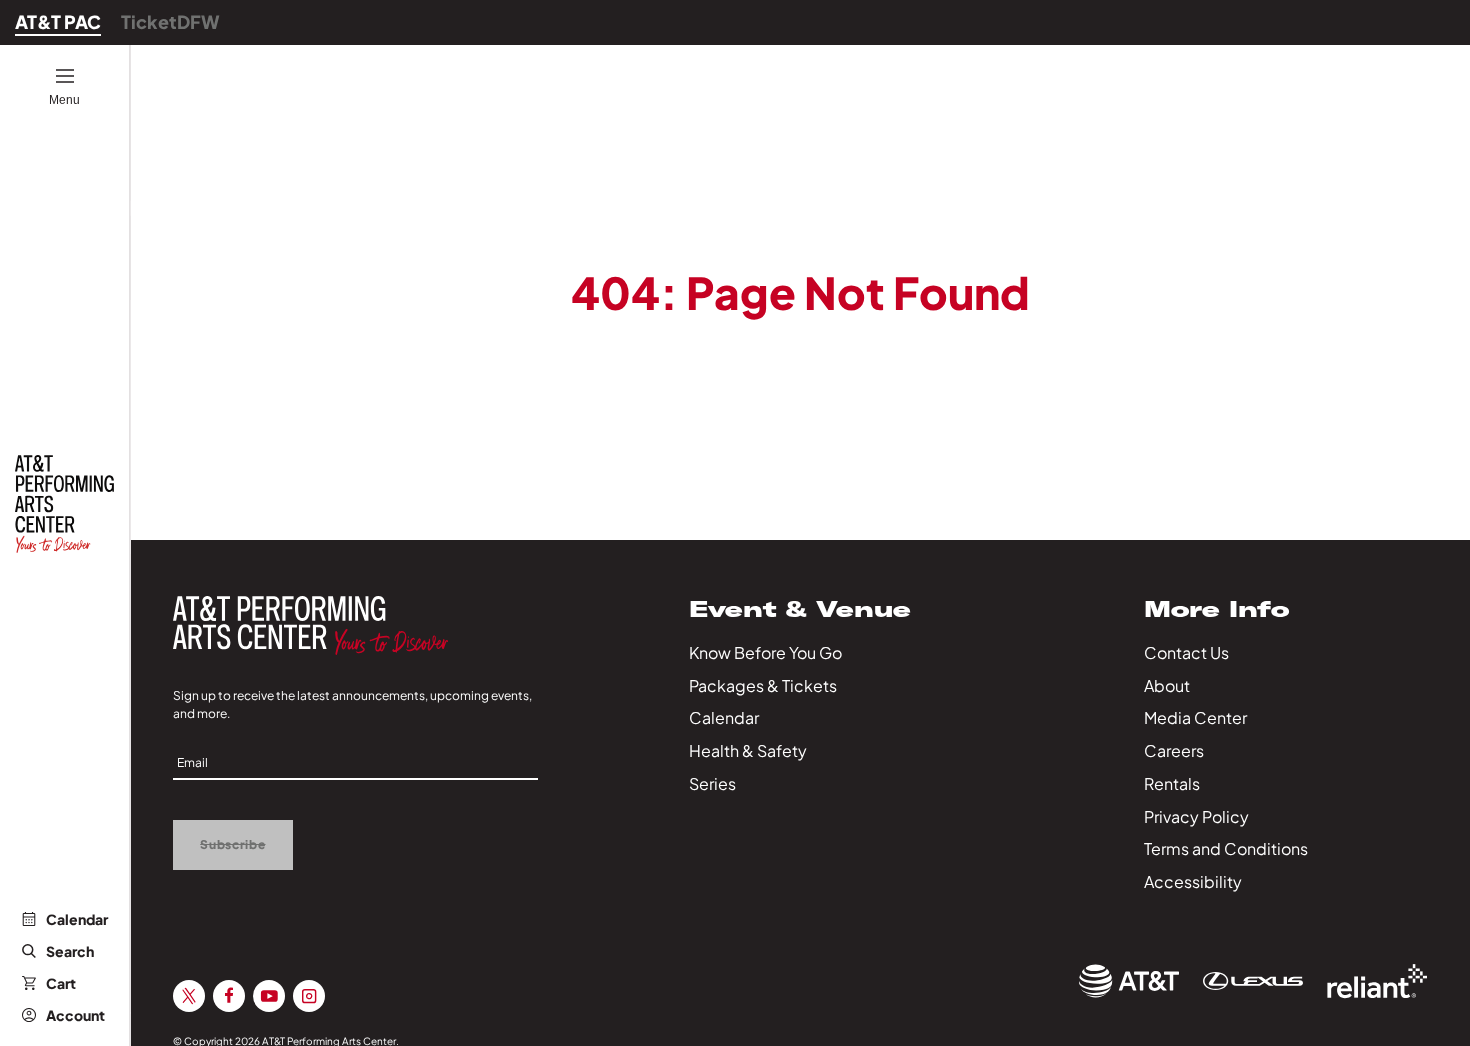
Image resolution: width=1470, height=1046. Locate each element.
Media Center (1195, 717)
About (1167, 685)
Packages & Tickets (763, 685)
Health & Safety (748, 750)
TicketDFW (170, 21)
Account (75, 1015)
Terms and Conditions (1226, 848)
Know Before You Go (765, 652)
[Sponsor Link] (1129, 981)
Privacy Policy (1196, 816)
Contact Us (1186, 652)
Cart (61, 983)
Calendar (77, 919)
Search (70, 951)
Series (712, 783)
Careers (1174, 750)
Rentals (1172, 783)
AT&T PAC (58, 21)
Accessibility (1193, 881)
